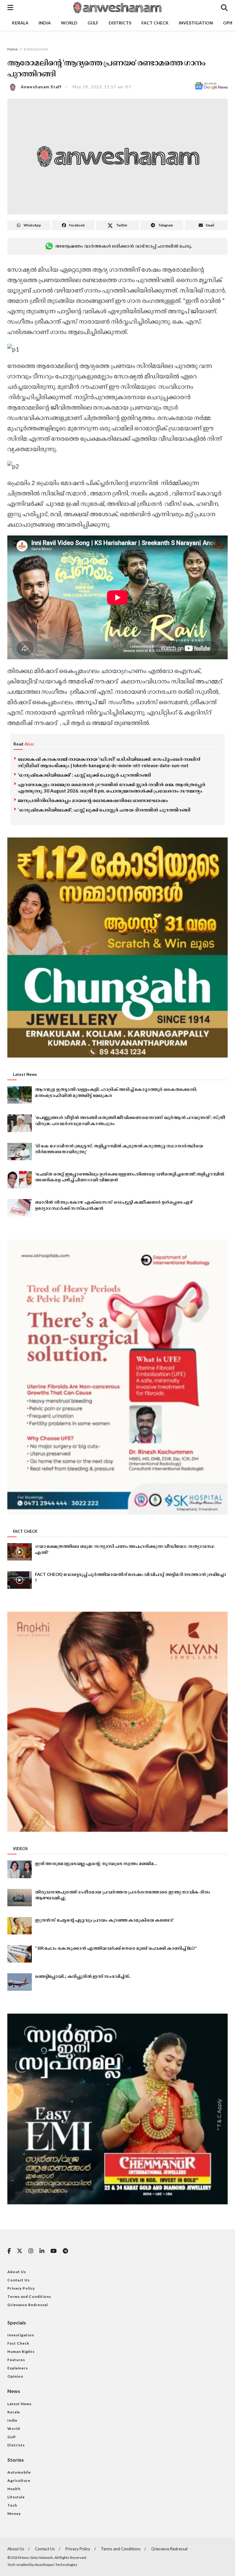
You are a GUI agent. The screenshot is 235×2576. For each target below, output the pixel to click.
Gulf (93, 23)
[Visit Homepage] (117, 8)
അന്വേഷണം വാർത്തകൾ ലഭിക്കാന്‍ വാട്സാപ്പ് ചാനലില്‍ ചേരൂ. (123, 246)
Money (14, 2513)
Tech (12, 2505)
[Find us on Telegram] (65, 2251)
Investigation (196, 23)
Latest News (19, 2404)
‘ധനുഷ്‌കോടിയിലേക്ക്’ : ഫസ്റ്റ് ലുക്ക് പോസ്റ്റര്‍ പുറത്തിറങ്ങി (84, 775)
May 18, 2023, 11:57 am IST (102, 87)
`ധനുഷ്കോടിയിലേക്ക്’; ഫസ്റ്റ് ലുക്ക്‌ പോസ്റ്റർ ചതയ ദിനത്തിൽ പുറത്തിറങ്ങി (104, 810)
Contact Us (19, 2280)
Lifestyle (16, 2497)
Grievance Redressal (28, 2305)
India (45, 23)
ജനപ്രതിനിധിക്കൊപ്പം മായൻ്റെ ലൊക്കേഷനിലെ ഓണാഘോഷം (93, 800)
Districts (120, 23)
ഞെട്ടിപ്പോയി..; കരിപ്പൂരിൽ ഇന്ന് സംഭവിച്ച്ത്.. (83, 1976)
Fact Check (155, 23)
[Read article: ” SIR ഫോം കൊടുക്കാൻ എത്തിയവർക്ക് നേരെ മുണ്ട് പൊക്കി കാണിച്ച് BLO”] (20, 1954)
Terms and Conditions (29, 2296)
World (69, 23)
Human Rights (21, 2352)
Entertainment (36, 49)
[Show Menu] (10, 8)
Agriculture (19, 2480)
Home (13, 49)
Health (14, 2489)
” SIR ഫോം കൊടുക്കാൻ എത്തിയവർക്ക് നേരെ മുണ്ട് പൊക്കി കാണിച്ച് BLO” (116, 1948)
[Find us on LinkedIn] (42, 2251)
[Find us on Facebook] (9, 2251)
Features (16, 2360)
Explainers (18, 2368)
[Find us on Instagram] (31, 2251)
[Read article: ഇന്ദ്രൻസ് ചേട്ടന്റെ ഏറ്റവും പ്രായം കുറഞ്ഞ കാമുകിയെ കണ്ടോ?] (20, 1926)
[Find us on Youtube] (54, 2251)
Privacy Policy (21, 2288)
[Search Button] (224, 8)
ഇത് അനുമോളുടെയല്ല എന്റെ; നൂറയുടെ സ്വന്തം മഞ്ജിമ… (96, 1863)
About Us (17, 2272)
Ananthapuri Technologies (56, 2565)
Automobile (19, 2472)
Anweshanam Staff (41, 87)
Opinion (15, 2376)
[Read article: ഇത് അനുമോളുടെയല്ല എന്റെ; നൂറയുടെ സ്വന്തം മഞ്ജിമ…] (20, 1869)
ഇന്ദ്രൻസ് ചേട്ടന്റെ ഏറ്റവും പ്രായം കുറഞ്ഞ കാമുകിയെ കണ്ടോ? (104, 1920)
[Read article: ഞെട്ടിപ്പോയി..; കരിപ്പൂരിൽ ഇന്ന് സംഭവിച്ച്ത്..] (20, 1982)
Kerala (20, 23)
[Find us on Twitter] (20, 2251)
